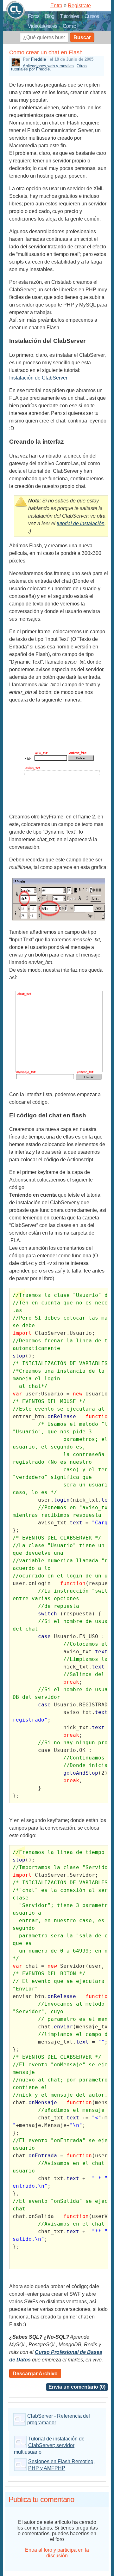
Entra (56, 6)
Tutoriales (69, 16)
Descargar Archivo (35, 2374)
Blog (50, 16)
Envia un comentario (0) (77, 2387)
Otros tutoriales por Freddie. (49, 67)
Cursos (92, 16)
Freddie (38, 59)
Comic (69, 26)
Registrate (79, 6)
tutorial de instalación (81, 523)
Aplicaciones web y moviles (48, 66)
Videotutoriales (42, 26)
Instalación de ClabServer (38, 378)
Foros (34, 16)
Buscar (82, 37)
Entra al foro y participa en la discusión (57, 2553)
